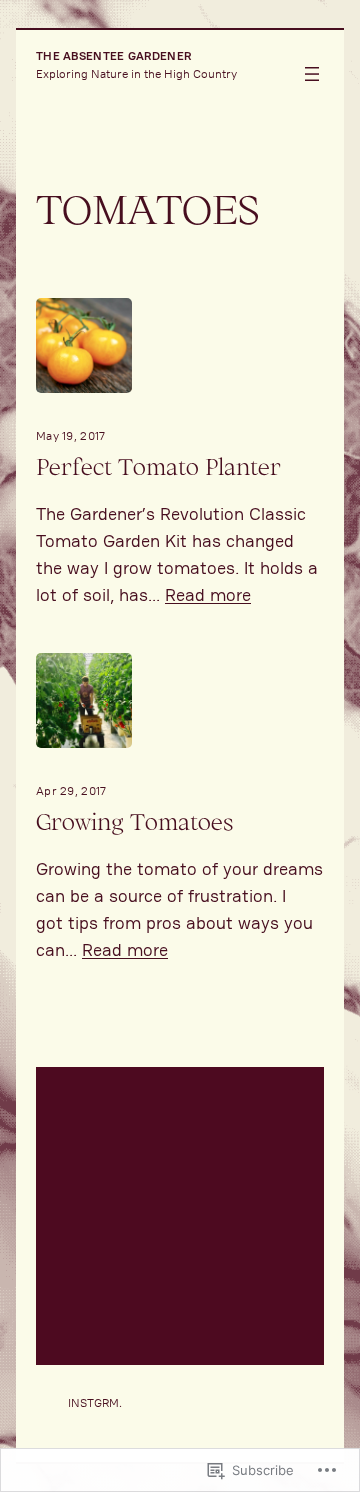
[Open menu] (312, 74)
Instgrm (93, 1403)
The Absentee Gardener (113, 55)
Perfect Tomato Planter (158, 466)
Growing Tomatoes (135, 821)
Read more (208, 594)
